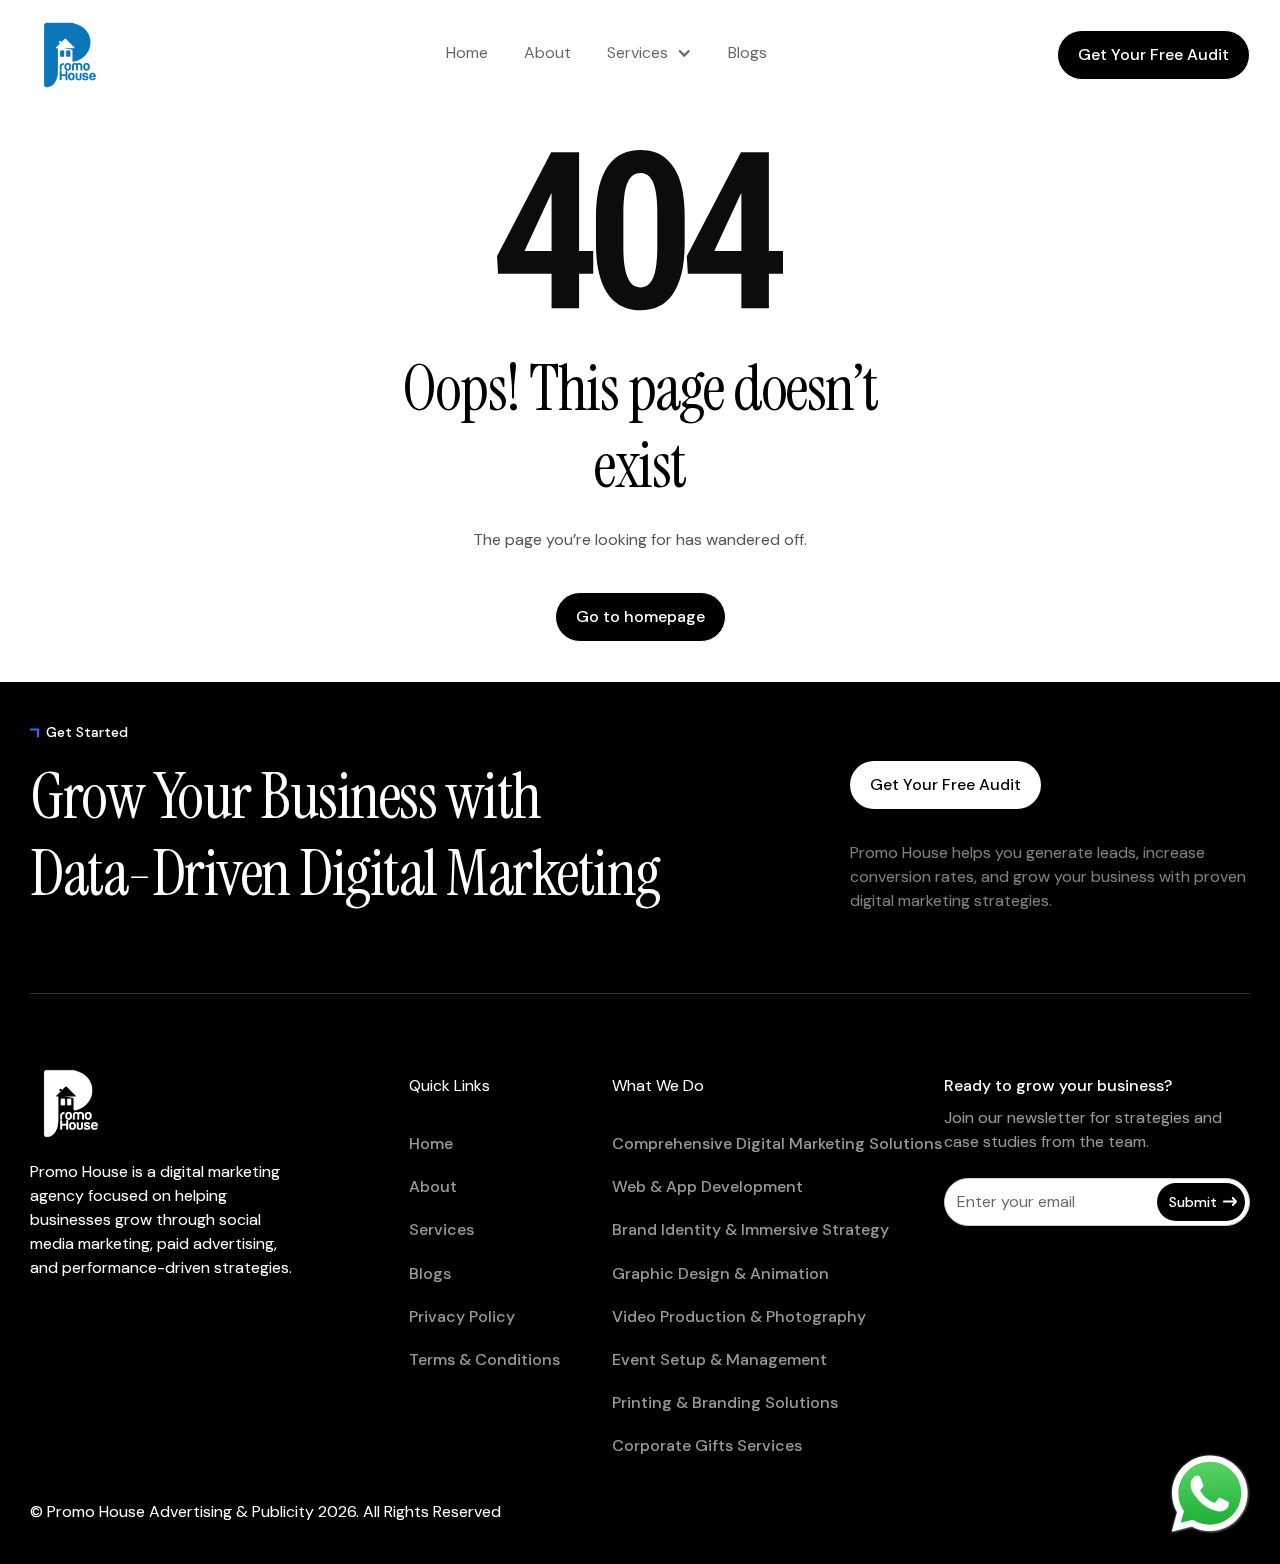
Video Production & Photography (739, 1316)
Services (637, 52)
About (547, 52)
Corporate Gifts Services (707, 1445)
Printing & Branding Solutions (725, 1402)
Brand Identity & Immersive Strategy (750, 1229)
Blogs (747, 52)
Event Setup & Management (719, 1359)
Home (467, 52)
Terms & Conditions (484, 1359)
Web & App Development (707, 1186)
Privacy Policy (462, 1316)
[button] (649, 53)
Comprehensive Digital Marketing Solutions (777, 1143)
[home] (110, 55)
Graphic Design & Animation (720, 1273)
